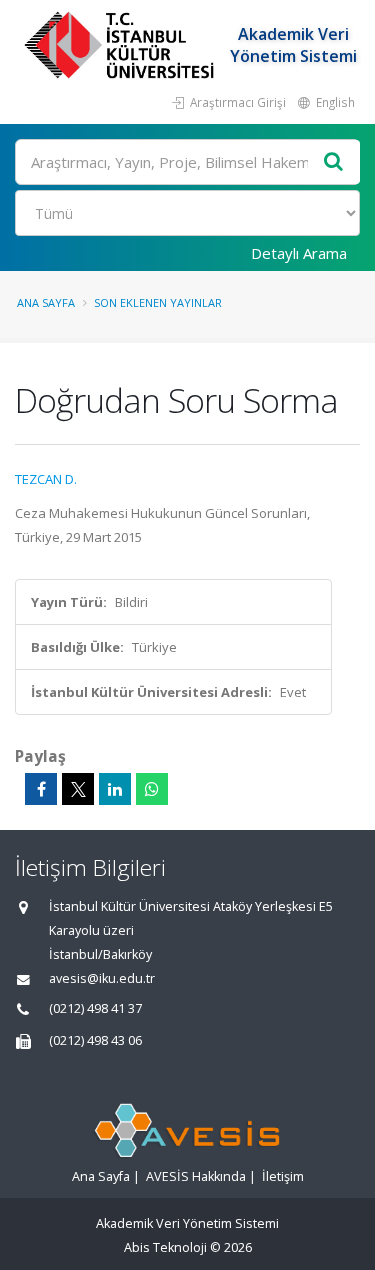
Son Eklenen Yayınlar (158, 302)
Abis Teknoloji (165, 1247)
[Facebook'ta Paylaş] (41, 789)
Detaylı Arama (299, 253)
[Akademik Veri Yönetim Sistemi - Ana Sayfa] (121, 45)
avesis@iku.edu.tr (102, 978)
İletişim (283, 1176)
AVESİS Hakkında (196, 1176)
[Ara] (334, 162)
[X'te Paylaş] (78, 789)
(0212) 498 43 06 (95, 1040)
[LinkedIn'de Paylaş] (115, 789)
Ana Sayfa (46, 302)
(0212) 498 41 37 (95, 1008)
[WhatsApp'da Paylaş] (152, 789)
